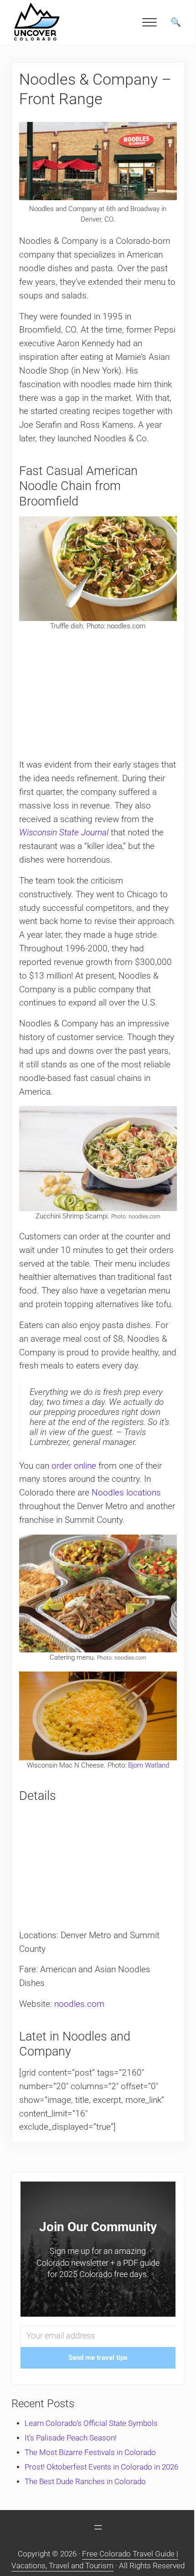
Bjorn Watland (149, 1765)
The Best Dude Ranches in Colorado (85, 2482)
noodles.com (79, 2004)
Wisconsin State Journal (64, 833)
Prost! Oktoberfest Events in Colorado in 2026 (101, 2467)
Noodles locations (126, 1493)
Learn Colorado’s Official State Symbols (91, 2423)
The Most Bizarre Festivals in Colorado (90, 2452)
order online (74, 1466)
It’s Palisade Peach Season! (71, 2438)
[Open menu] (98, 2527)
